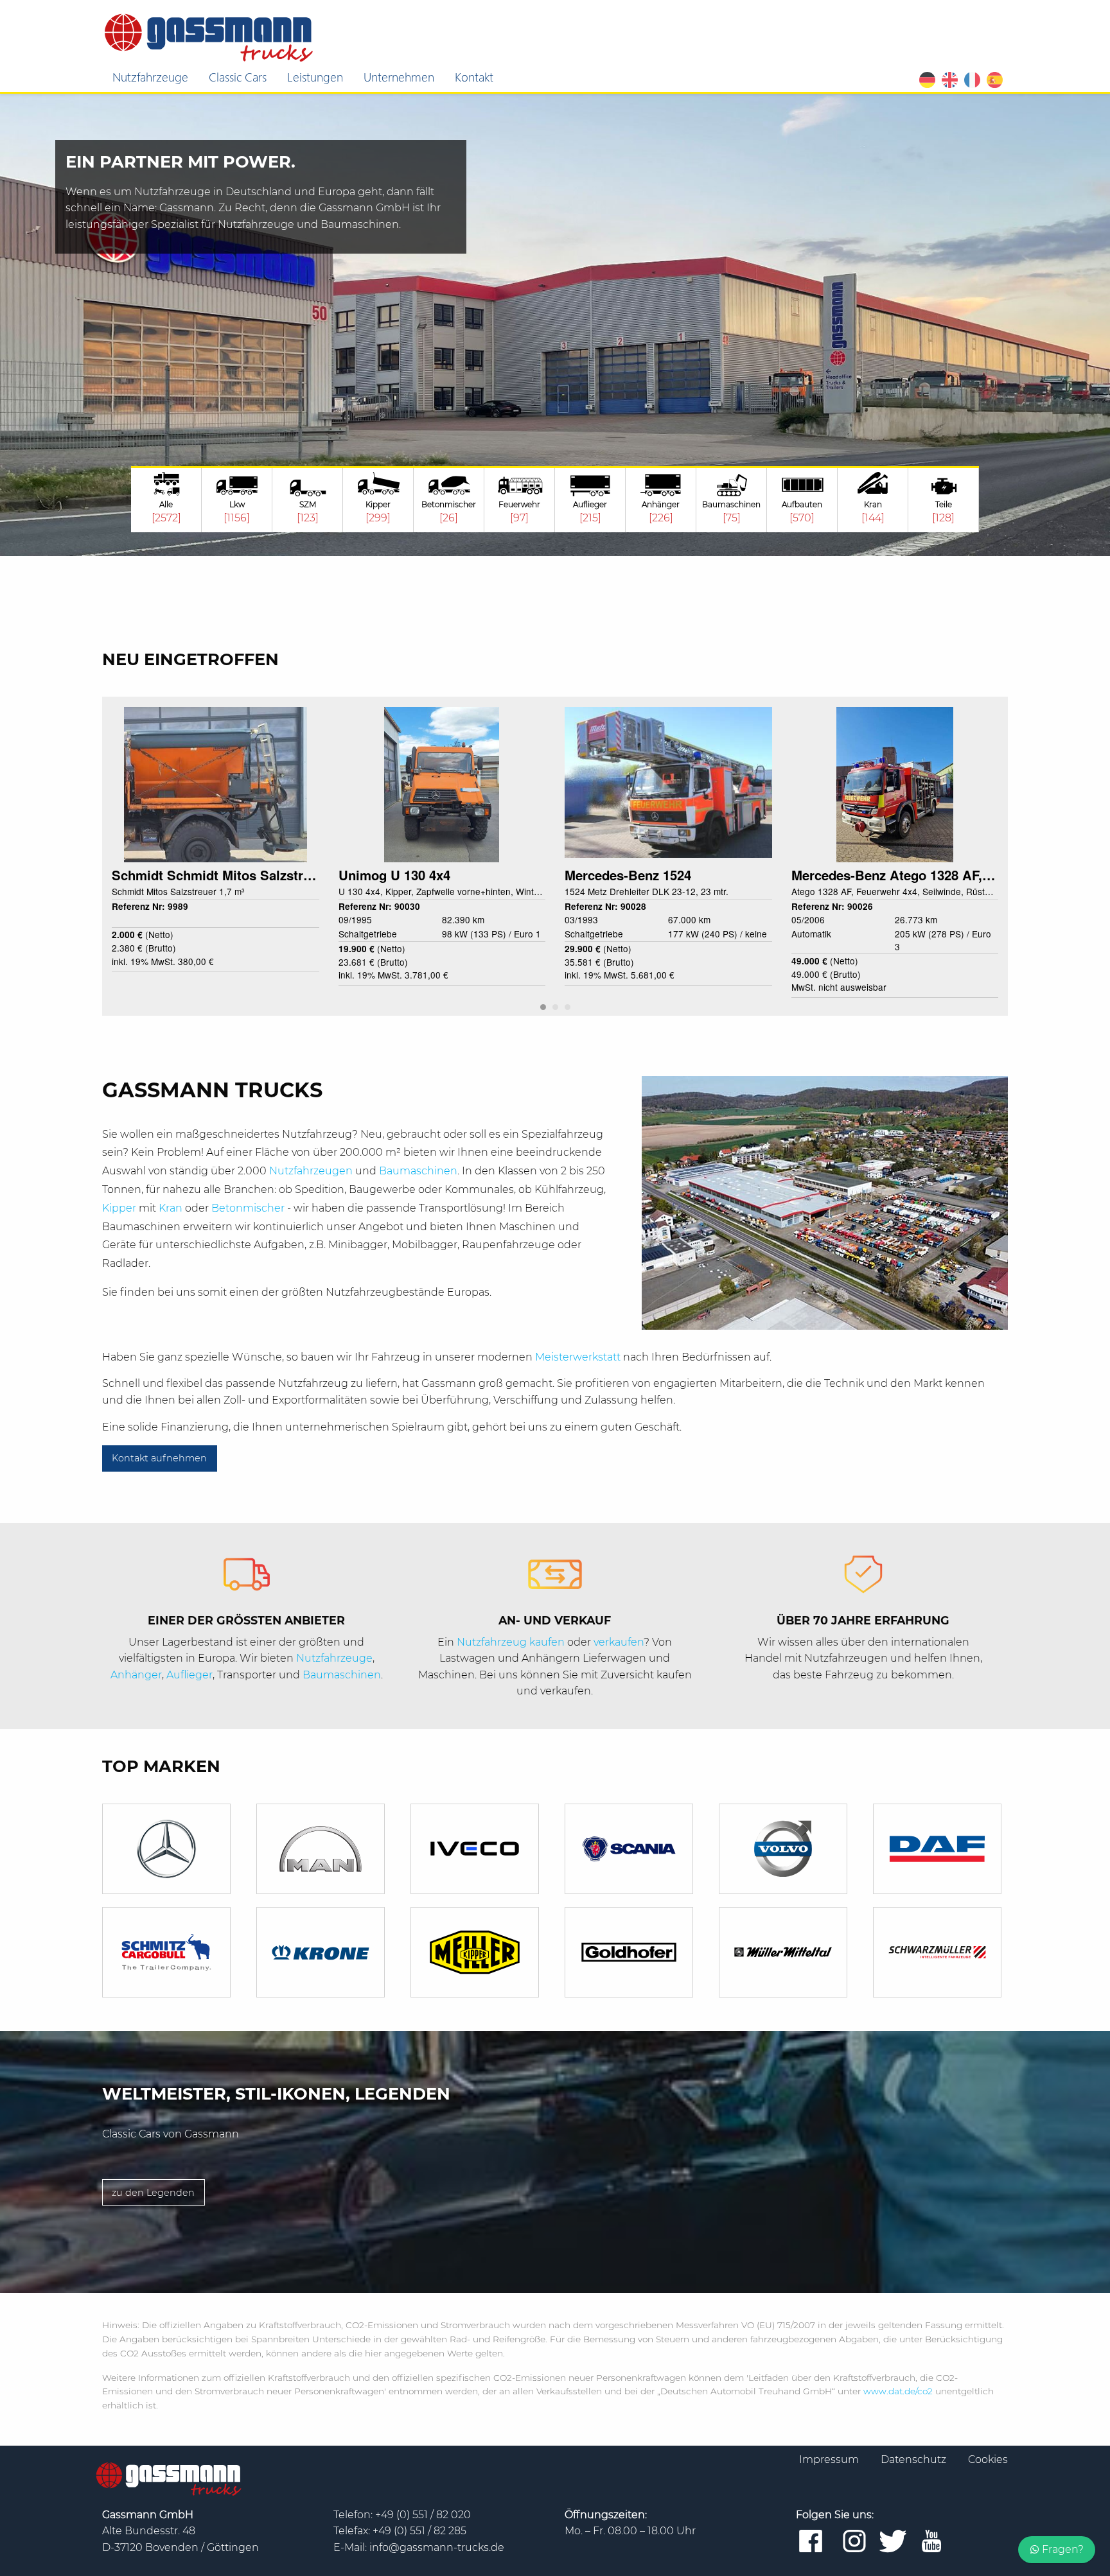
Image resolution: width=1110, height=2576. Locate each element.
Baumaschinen (418, 1171)
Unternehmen (399, 76)
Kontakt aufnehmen (159, 1458)
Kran (172, 1208)
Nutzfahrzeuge (150, 76)
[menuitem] (150, 77)
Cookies (988, 2459)
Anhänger (136, 1675)
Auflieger (189, 1675)
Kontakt (474, 76)
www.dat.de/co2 (898, 2391)
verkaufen (619, 1642)
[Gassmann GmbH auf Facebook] (811, 2542)
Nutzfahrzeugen (312, 1171)
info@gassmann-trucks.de (437, 2547)
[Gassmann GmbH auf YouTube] (931, 2542)
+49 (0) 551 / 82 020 (423, 2515)
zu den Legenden (153, 2193)
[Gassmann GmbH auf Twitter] (893, 2542)
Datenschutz (915, 2459)
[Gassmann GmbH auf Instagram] (854, 2542)
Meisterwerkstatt (579, 1357)
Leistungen (315, 76)
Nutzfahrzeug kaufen (511, 1642)
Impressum (830, 2459)
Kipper (120, 1208)
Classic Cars (238, 76)
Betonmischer (249, 1208)
